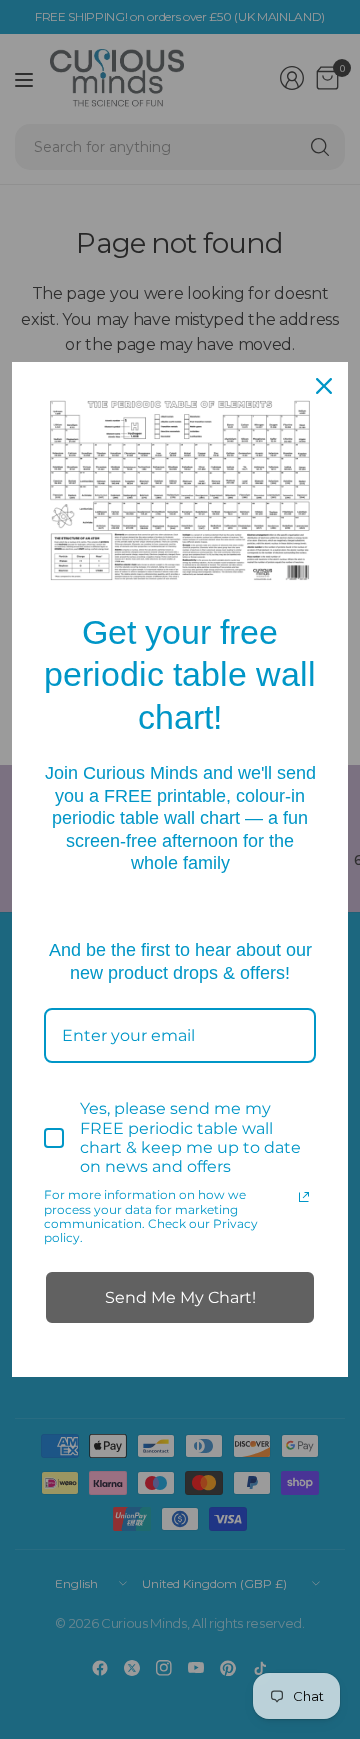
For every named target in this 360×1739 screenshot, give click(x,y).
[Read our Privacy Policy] (304, 1197)
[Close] (324, 386)
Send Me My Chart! (180, 1297)
